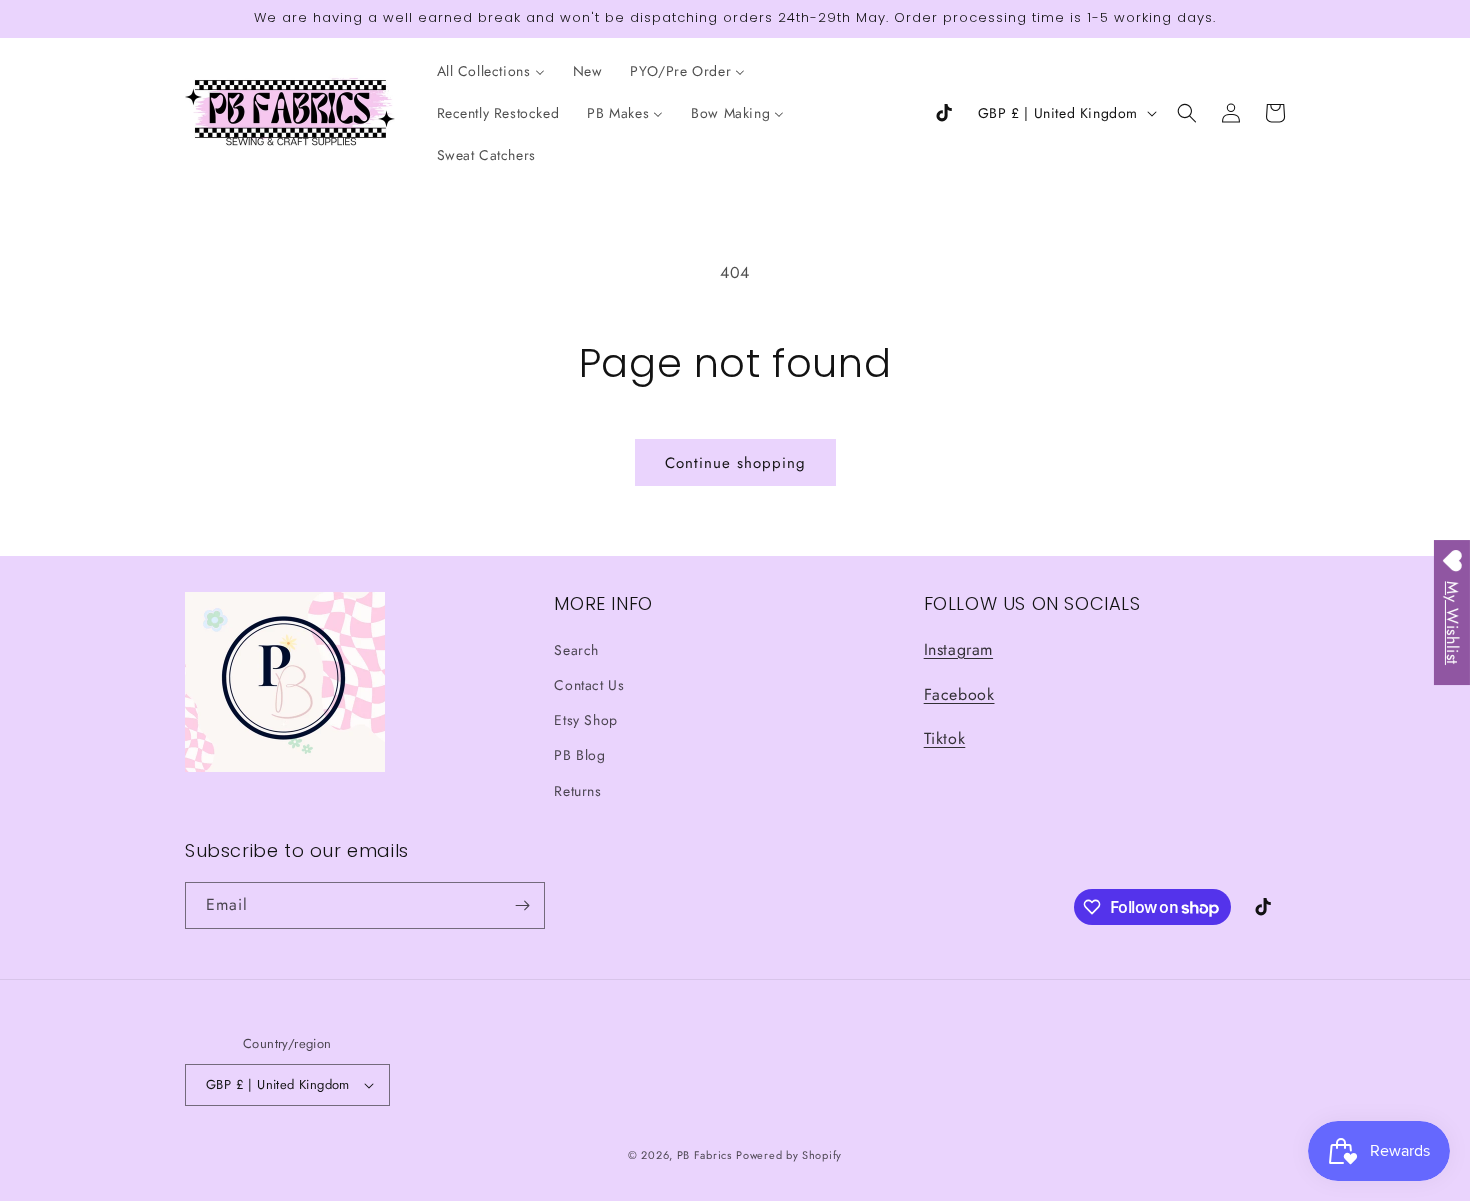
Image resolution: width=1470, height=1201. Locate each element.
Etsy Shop (585, 720)
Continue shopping (735, 463)
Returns (577, 791)
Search (576, 650)
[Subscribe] (522, 905)
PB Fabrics (704, 1155)
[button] (1187, 113)
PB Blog (579, 755)
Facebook (959, 694)
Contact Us (589, 685)
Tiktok (945, 738)
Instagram (958, 649)
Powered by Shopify (789, 1155)
